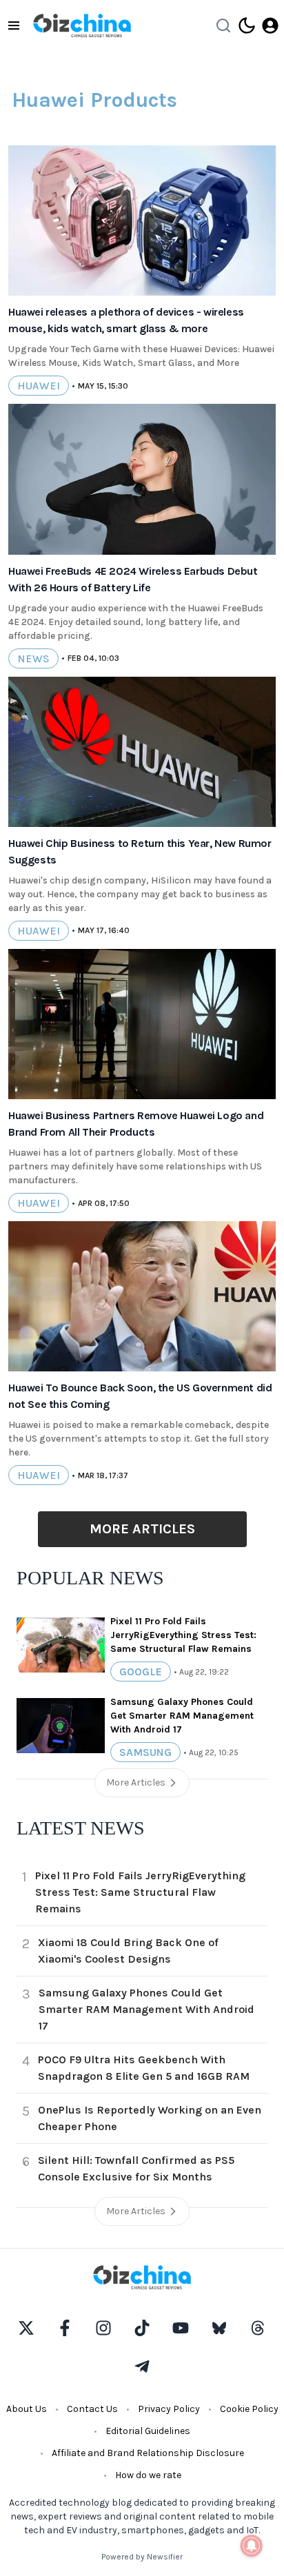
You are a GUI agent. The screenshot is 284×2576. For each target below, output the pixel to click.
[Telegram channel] (142, 2367)
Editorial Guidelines (148, 2431)
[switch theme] (247, 25)
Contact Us (92, 2409)
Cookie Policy (249, 2409)
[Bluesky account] (219, 2328)
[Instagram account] (103, 2328)
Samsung (145, 1752)
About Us (27, 2409)
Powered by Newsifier (142, 2557)
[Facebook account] (65, 2328)
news (33, 658)
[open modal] (270, 25)
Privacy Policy (169, 2409)
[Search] (223, 25)
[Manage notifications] (252, 2546)
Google (141, 1672)
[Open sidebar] (14, 25)
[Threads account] (258, 2328)
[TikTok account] (142, 2328)
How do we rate (148, 2475)
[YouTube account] (181, 2328)
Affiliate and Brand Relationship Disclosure (148, 2453)
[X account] (26, 2328)
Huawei (39, 386)
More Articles (142, 1529)
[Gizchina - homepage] (82, 25)
